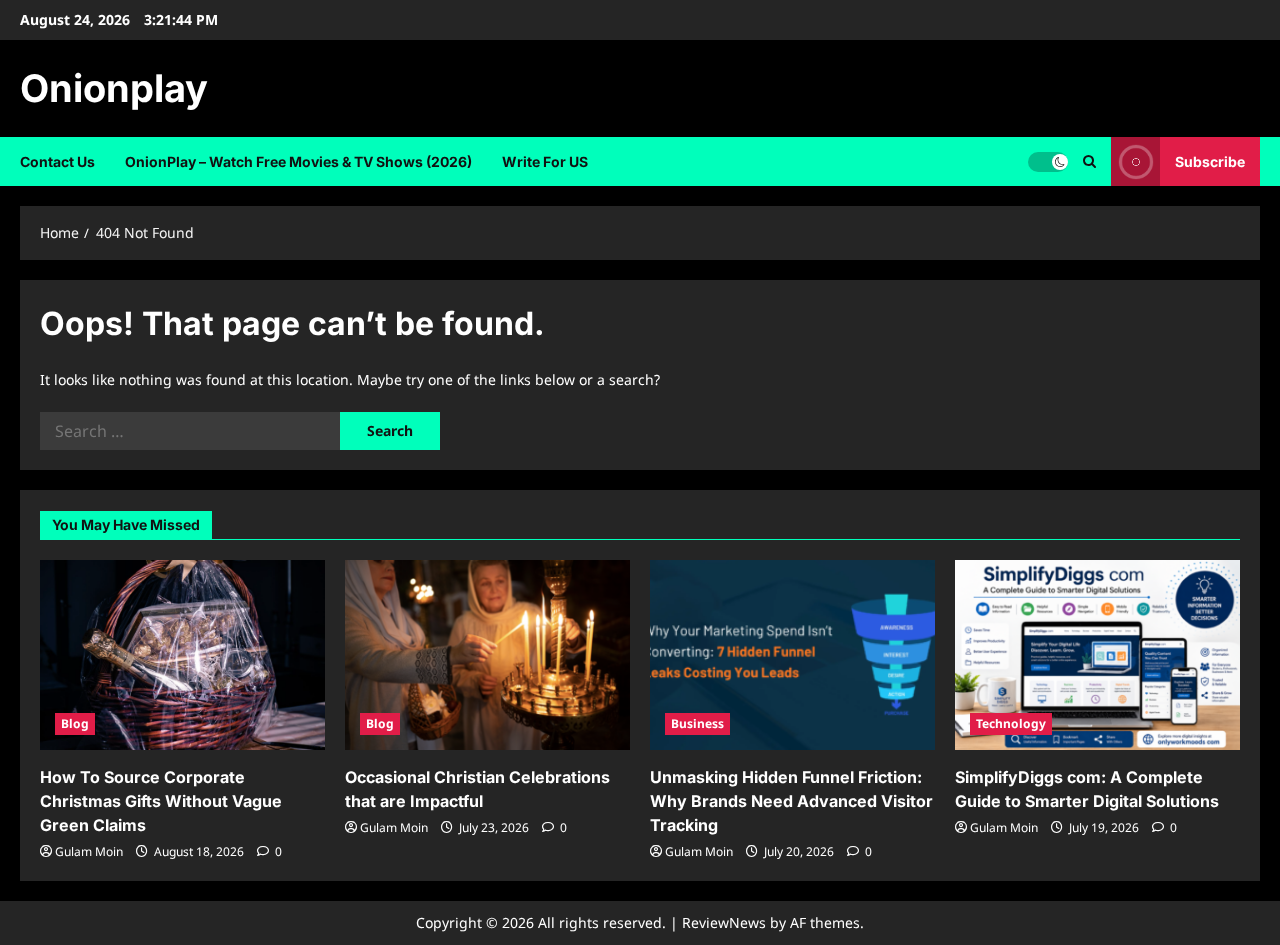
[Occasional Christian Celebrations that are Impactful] (487, 655)
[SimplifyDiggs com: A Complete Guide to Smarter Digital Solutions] (1097, 655)
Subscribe (1210, 161)
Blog (75, 723)
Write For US (545, 161)
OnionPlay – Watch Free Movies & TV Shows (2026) (298, 161)
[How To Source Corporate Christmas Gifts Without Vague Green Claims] (182, 655)
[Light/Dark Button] (1048, 162)
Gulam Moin (89, 851)
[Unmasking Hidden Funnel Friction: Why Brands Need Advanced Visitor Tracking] (792, 655)
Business (697, 723)
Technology (1011, 723)
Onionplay (114, 88)
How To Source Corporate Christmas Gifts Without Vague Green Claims (161, 801)
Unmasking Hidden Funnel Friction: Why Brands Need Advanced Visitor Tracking (791, 801)
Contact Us (57, 161)
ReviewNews (724, 922)
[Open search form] (1089, 161)
